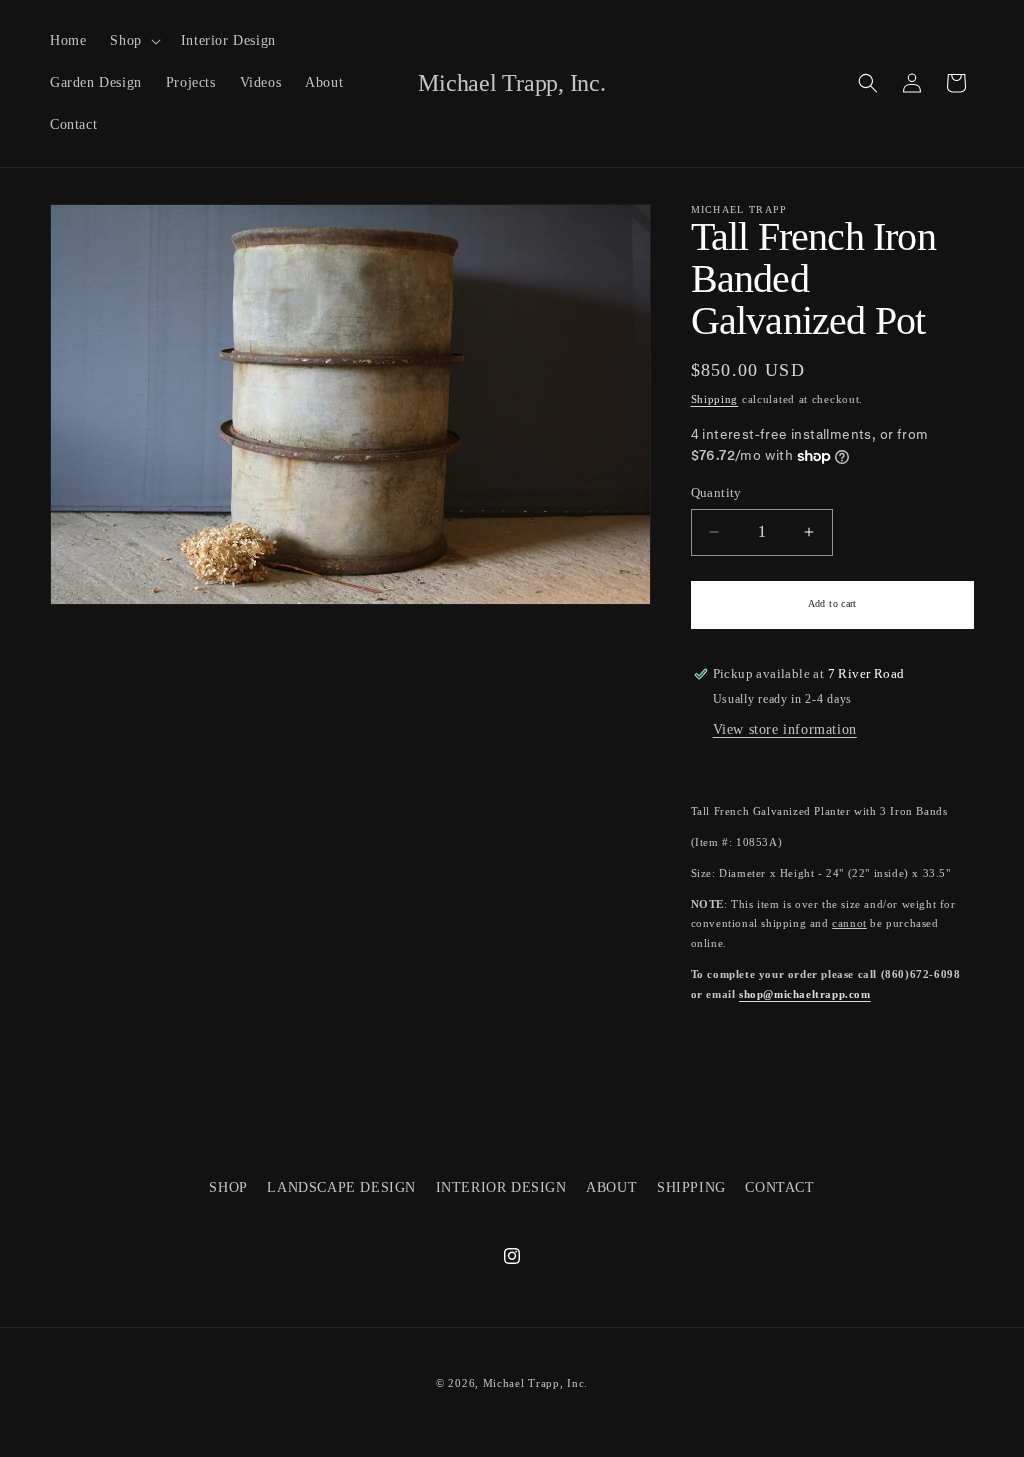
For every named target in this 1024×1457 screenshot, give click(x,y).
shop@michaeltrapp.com (805, 994)
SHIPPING (691, 1187)
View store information (785, 729)
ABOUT (611, 1187)
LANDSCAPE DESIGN (341, 1187)
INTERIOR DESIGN (501, 1187)
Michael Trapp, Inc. (535, 1383)
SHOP (228, 1187)
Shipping (715, 399)
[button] (133, 41)
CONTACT (779, 1187)
